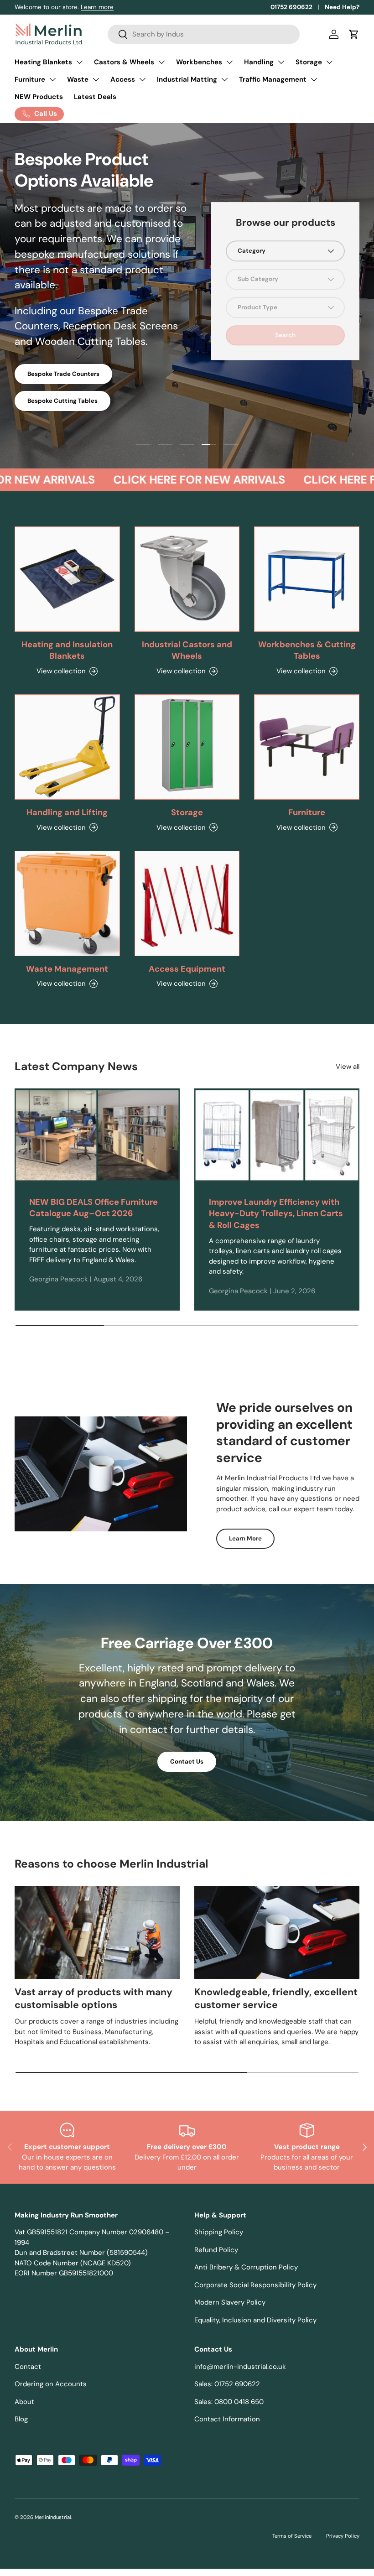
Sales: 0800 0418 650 (229, 2402)
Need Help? (342, 7)
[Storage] (187, 747)
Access (123, 79)
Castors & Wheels (124, 62)
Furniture (30, 79)
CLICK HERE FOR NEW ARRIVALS (180, 480)
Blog (21, 2419)
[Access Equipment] (187, 903)
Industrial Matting (187, 79)
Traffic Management (273, 79)
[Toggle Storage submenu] (329, 62)
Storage (309, 62)
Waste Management (67, 969)
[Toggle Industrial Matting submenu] (224, 79)
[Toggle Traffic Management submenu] (314, 79)
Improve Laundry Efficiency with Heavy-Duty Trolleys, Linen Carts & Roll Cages (276, 1214)
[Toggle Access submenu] (142, 79)
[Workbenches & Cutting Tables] (307, 579)
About (24, 2402)
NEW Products (39, 97)
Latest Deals (95, 97)
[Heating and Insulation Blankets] (67, 579)
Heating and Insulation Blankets (67, 651)
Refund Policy (216, 2250)
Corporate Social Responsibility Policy (255, 2285)
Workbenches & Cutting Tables (307, 651)
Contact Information (227, 2419)
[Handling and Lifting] (67, 747)
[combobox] (204, 34)
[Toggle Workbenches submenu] (229, 62)
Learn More (245, 1538)
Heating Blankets (43, 62)
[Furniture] (307, 747)
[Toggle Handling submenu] (281, 62)
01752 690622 (291, 7)
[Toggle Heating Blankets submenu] (79, 62)
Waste (78, 79)
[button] (354, 34)
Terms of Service (292, 2536)
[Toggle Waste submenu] (96, 79)
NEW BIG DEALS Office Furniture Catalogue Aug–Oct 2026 (93, 1208)
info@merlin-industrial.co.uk (240, 2367)
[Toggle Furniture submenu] (52, 79)
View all (348, 1067)
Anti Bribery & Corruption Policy (246, 2267)
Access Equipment (187, 969)
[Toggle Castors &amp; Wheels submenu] (161, 62)
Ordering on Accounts (51, 2384)
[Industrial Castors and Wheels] (187, 579)
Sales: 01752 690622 (227, 2384)
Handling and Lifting (67, 812)
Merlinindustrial (53, 2517)
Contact (28, 2367)
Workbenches (199, 62)
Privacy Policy (343, 2536)
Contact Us (187, 1762)
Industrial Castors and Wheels (187, 651)
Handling (259, 62)
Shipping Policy (219, 2232)
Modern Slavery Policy (230, 2302)
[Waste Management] (67, 903)
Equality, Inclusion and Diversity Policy (255, 2320)
